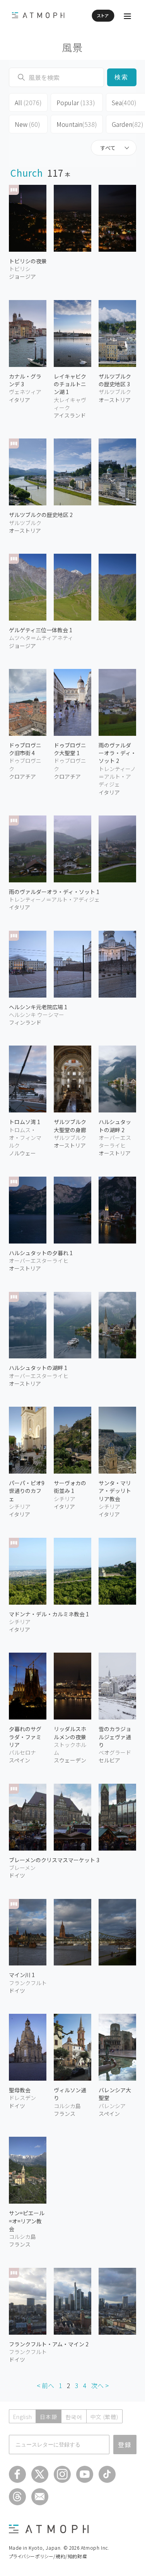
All (28, 102)
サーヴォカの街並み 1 (70, 1487)
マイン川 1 (22, 1975)
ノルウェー (22, 1153)
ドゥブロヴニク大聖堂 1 (70, 749)
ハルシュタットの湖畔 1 (38, 1368)
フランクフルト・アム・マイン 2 (49, 2344)
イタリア (20, 400)
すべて (108, 148)
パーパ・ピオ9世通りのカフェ (27, 1491)
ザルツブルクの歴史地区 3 (115, 380)
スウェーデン (70, 1760)
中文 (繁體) (104, 2417)
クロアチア (22, 776)
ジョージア (22, 276)
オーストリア (25, 531)
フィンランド (25, 1022)
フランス (65, 2114)
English (23, 2417)
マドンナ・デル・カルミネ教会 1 (49, 1614)
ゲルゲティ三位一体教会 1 (41, 630)
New (27, 124)
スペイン (20, 1760)
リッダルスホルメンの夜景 (70, 1733)
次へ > (100, 2385)
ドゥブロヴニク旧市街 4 (25, 749)
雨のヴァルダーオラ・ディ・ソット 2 (117, 753)
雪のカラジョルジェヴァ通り (115, 1737)
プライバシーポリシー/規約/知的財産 (48, 2556)
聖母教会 (20, 2090)
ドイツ (17, 1875)
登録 (125, 2445)
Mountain (77, 124)
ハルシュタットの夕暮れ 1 (41, 1253)
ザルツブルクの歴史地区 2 (41, 515)
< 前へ (45, 2385)
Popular (76, 102)
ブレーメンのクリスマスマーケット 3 (54, 1860)
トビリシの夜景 (28, 261)
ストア (103, 15)
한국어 (74, 2417)
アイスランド (70, 415)
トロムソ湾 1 (25, 1122)
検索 (122, 77)
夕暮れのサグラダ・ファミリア (25, 1737)
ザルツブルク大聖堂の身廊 (70, 1126)
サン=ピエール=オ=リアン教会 (27, 2221)
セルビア (109, 1760)
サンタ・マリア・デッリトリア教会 (115, 1491)
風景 (72, 47)
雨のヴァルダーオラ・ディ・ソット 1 (54, 892)
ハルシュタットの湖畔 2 (115, 1126)
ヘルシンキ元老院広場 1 (38, 1007)
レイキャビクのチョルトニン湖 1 (70, 384)
